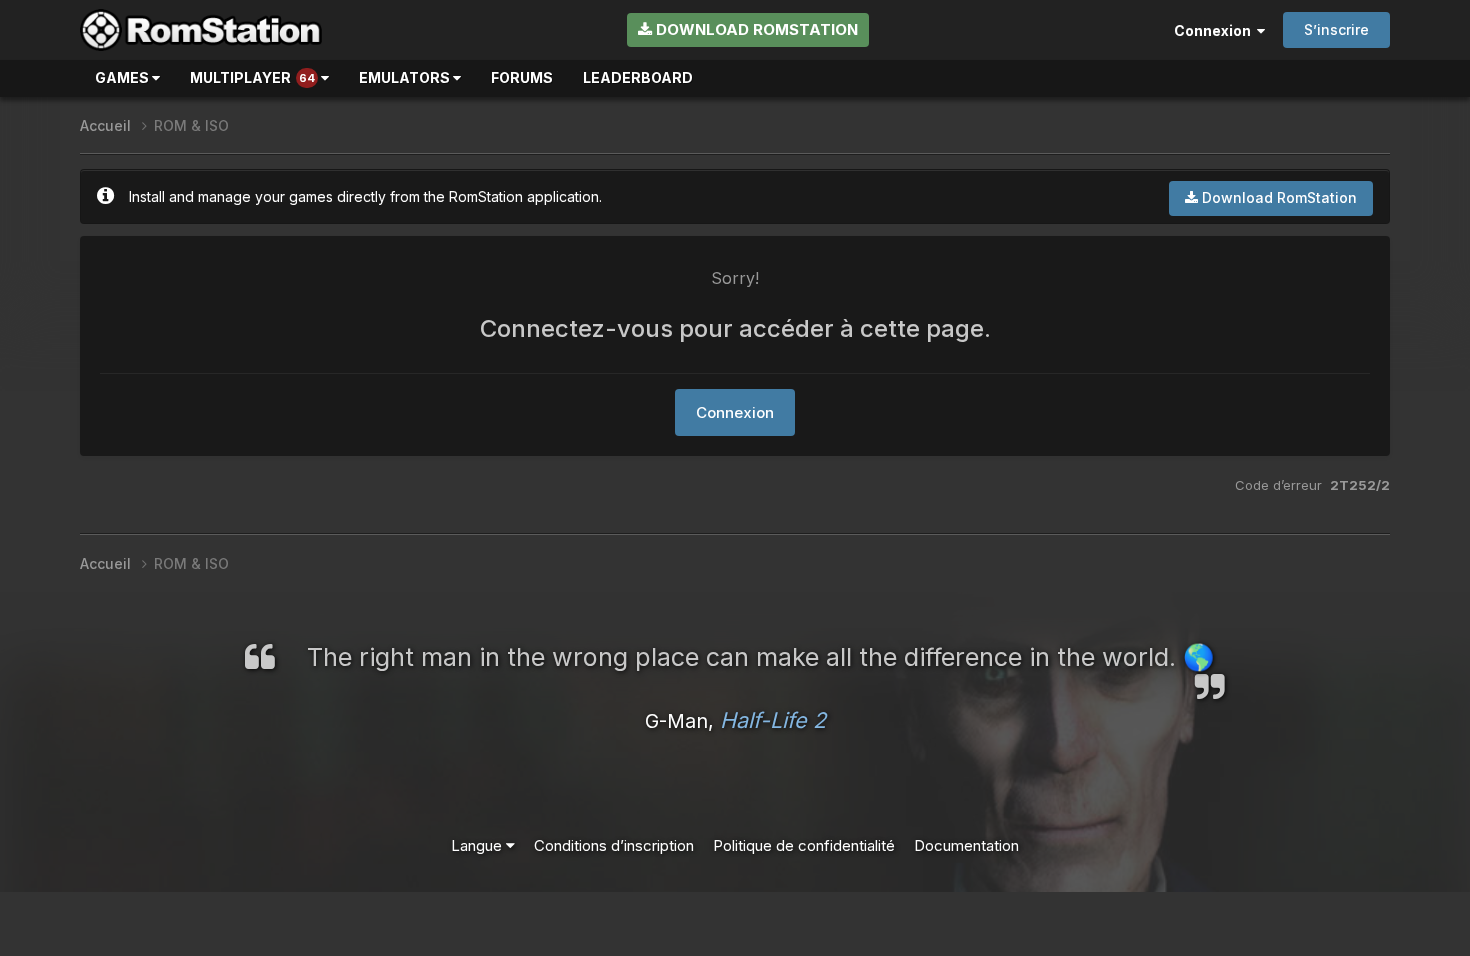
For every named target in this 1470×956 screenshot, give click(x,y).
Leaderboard (638, 77)
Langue (478, 845)
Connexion (1215, 30)
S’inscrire (1336, 29)
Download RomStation (755, 29)
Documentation (966, 845)
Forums (522, 77)
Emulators (406, 77)
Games (123, 77)
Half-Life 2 (773, 720)
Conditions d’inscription (614, 845)
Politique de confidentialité (804, 845)
